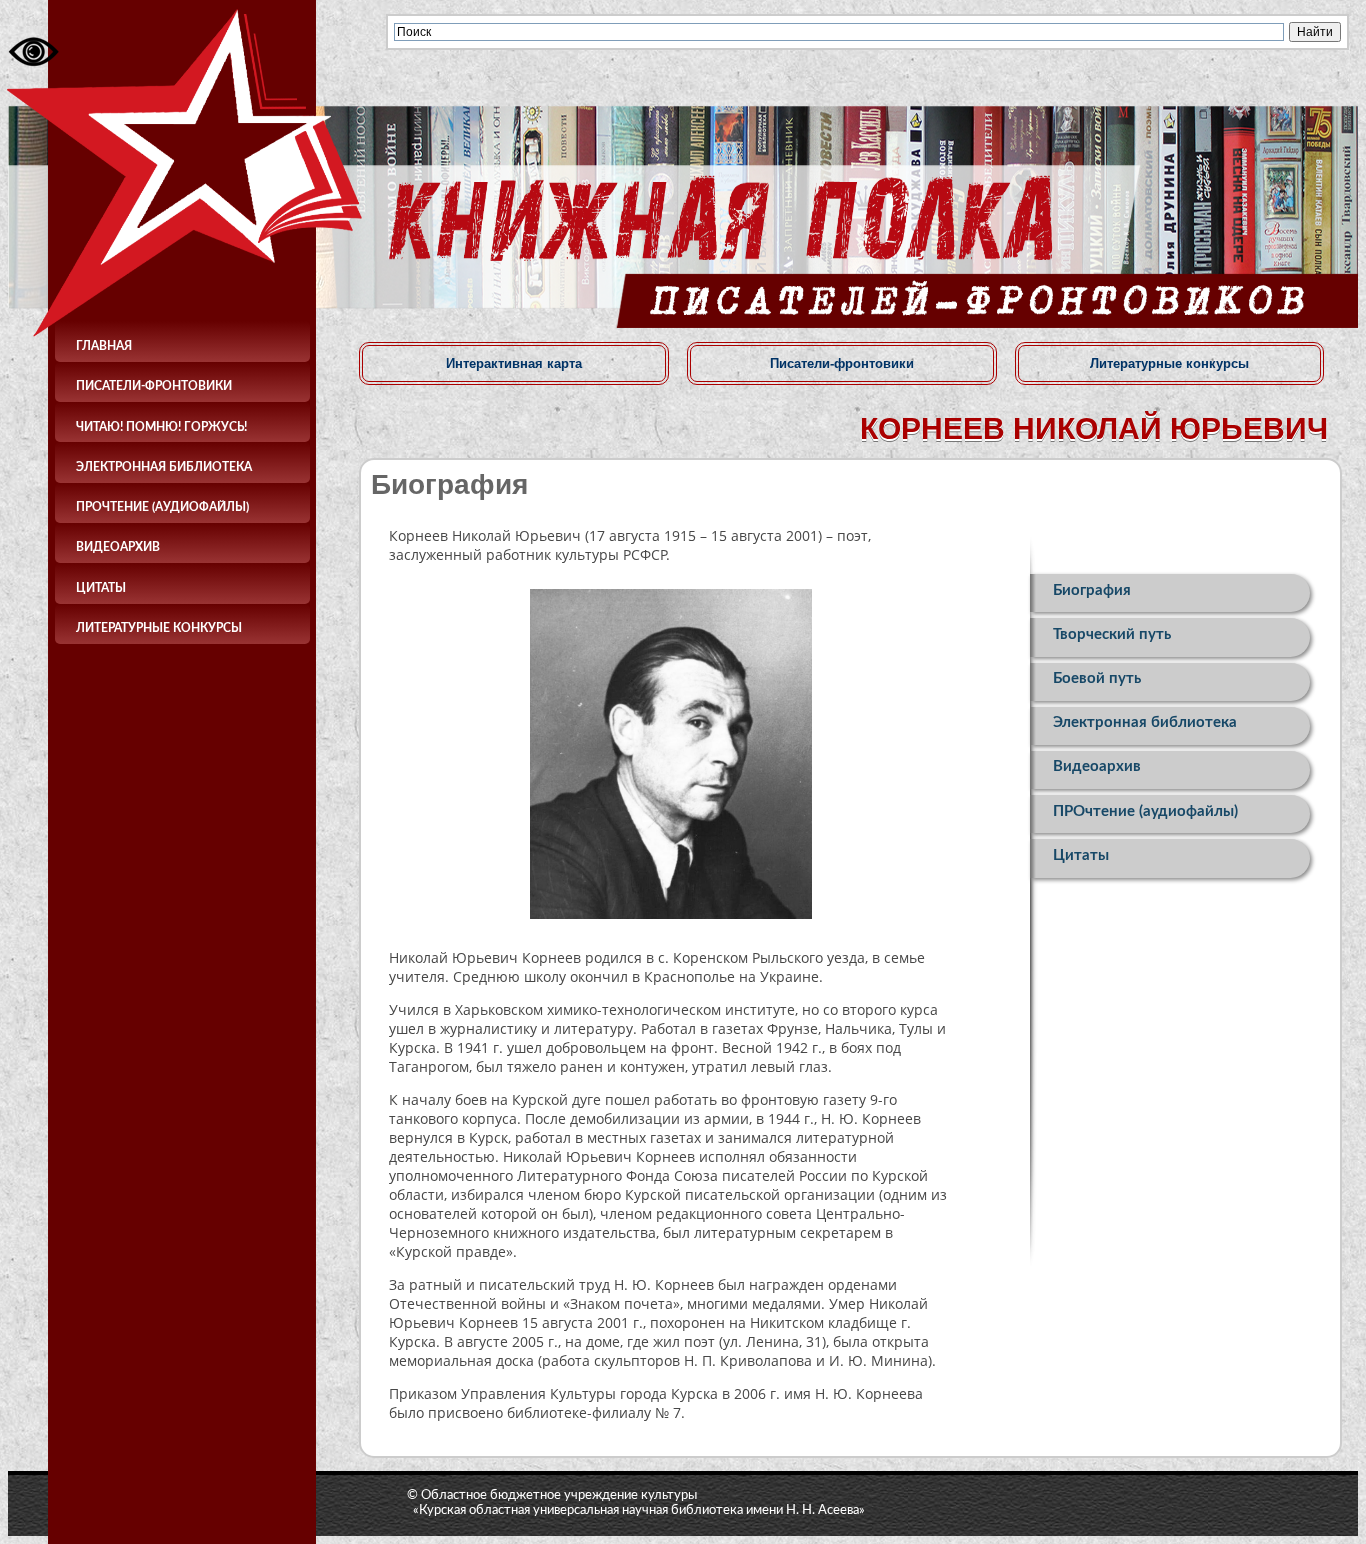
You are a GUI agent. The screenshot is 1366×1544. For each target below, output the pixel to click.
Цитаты (101, 588)
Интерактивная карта (514, 363)
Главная (104, 346)
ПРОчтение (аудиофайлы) (162, 507)
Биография (1092, 590)
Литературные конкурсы (159, 628)
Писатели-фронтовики (154, 386)
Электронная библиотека (164, 467)
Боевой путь (1097, 678)
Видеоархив (118, 547)
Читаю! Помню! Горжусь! (161, 427)
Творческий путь (1112, 634)
